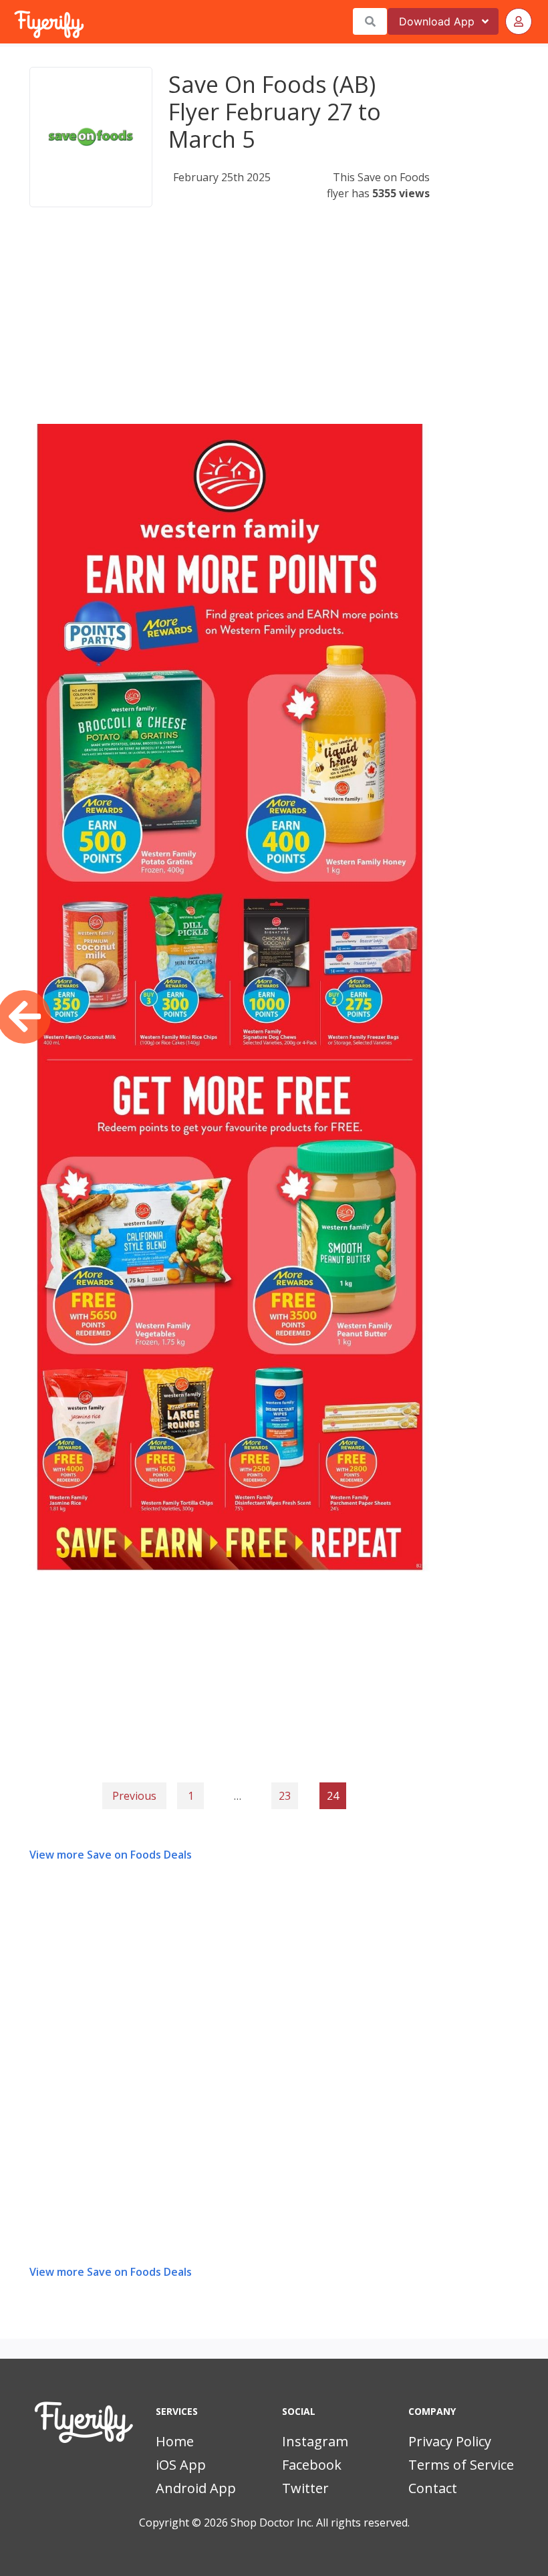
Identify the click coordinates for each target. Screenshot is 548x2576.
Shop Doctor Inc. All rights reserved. (320, 2523)
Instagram (315, 2441)
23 (285, 1796)
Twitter (305, 2488)
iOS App (181, 2465)
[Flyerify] (15, 21)
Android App (196, 2488)
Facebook (312, 2465)
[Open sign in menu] (519, 21)
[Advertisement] (230, 330)
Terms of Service (461, 2465)
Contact (433, 2488)
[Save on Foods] (91, 137)
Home (175, 2441)
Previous (134, 1796)
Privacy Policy (450, 2441)
